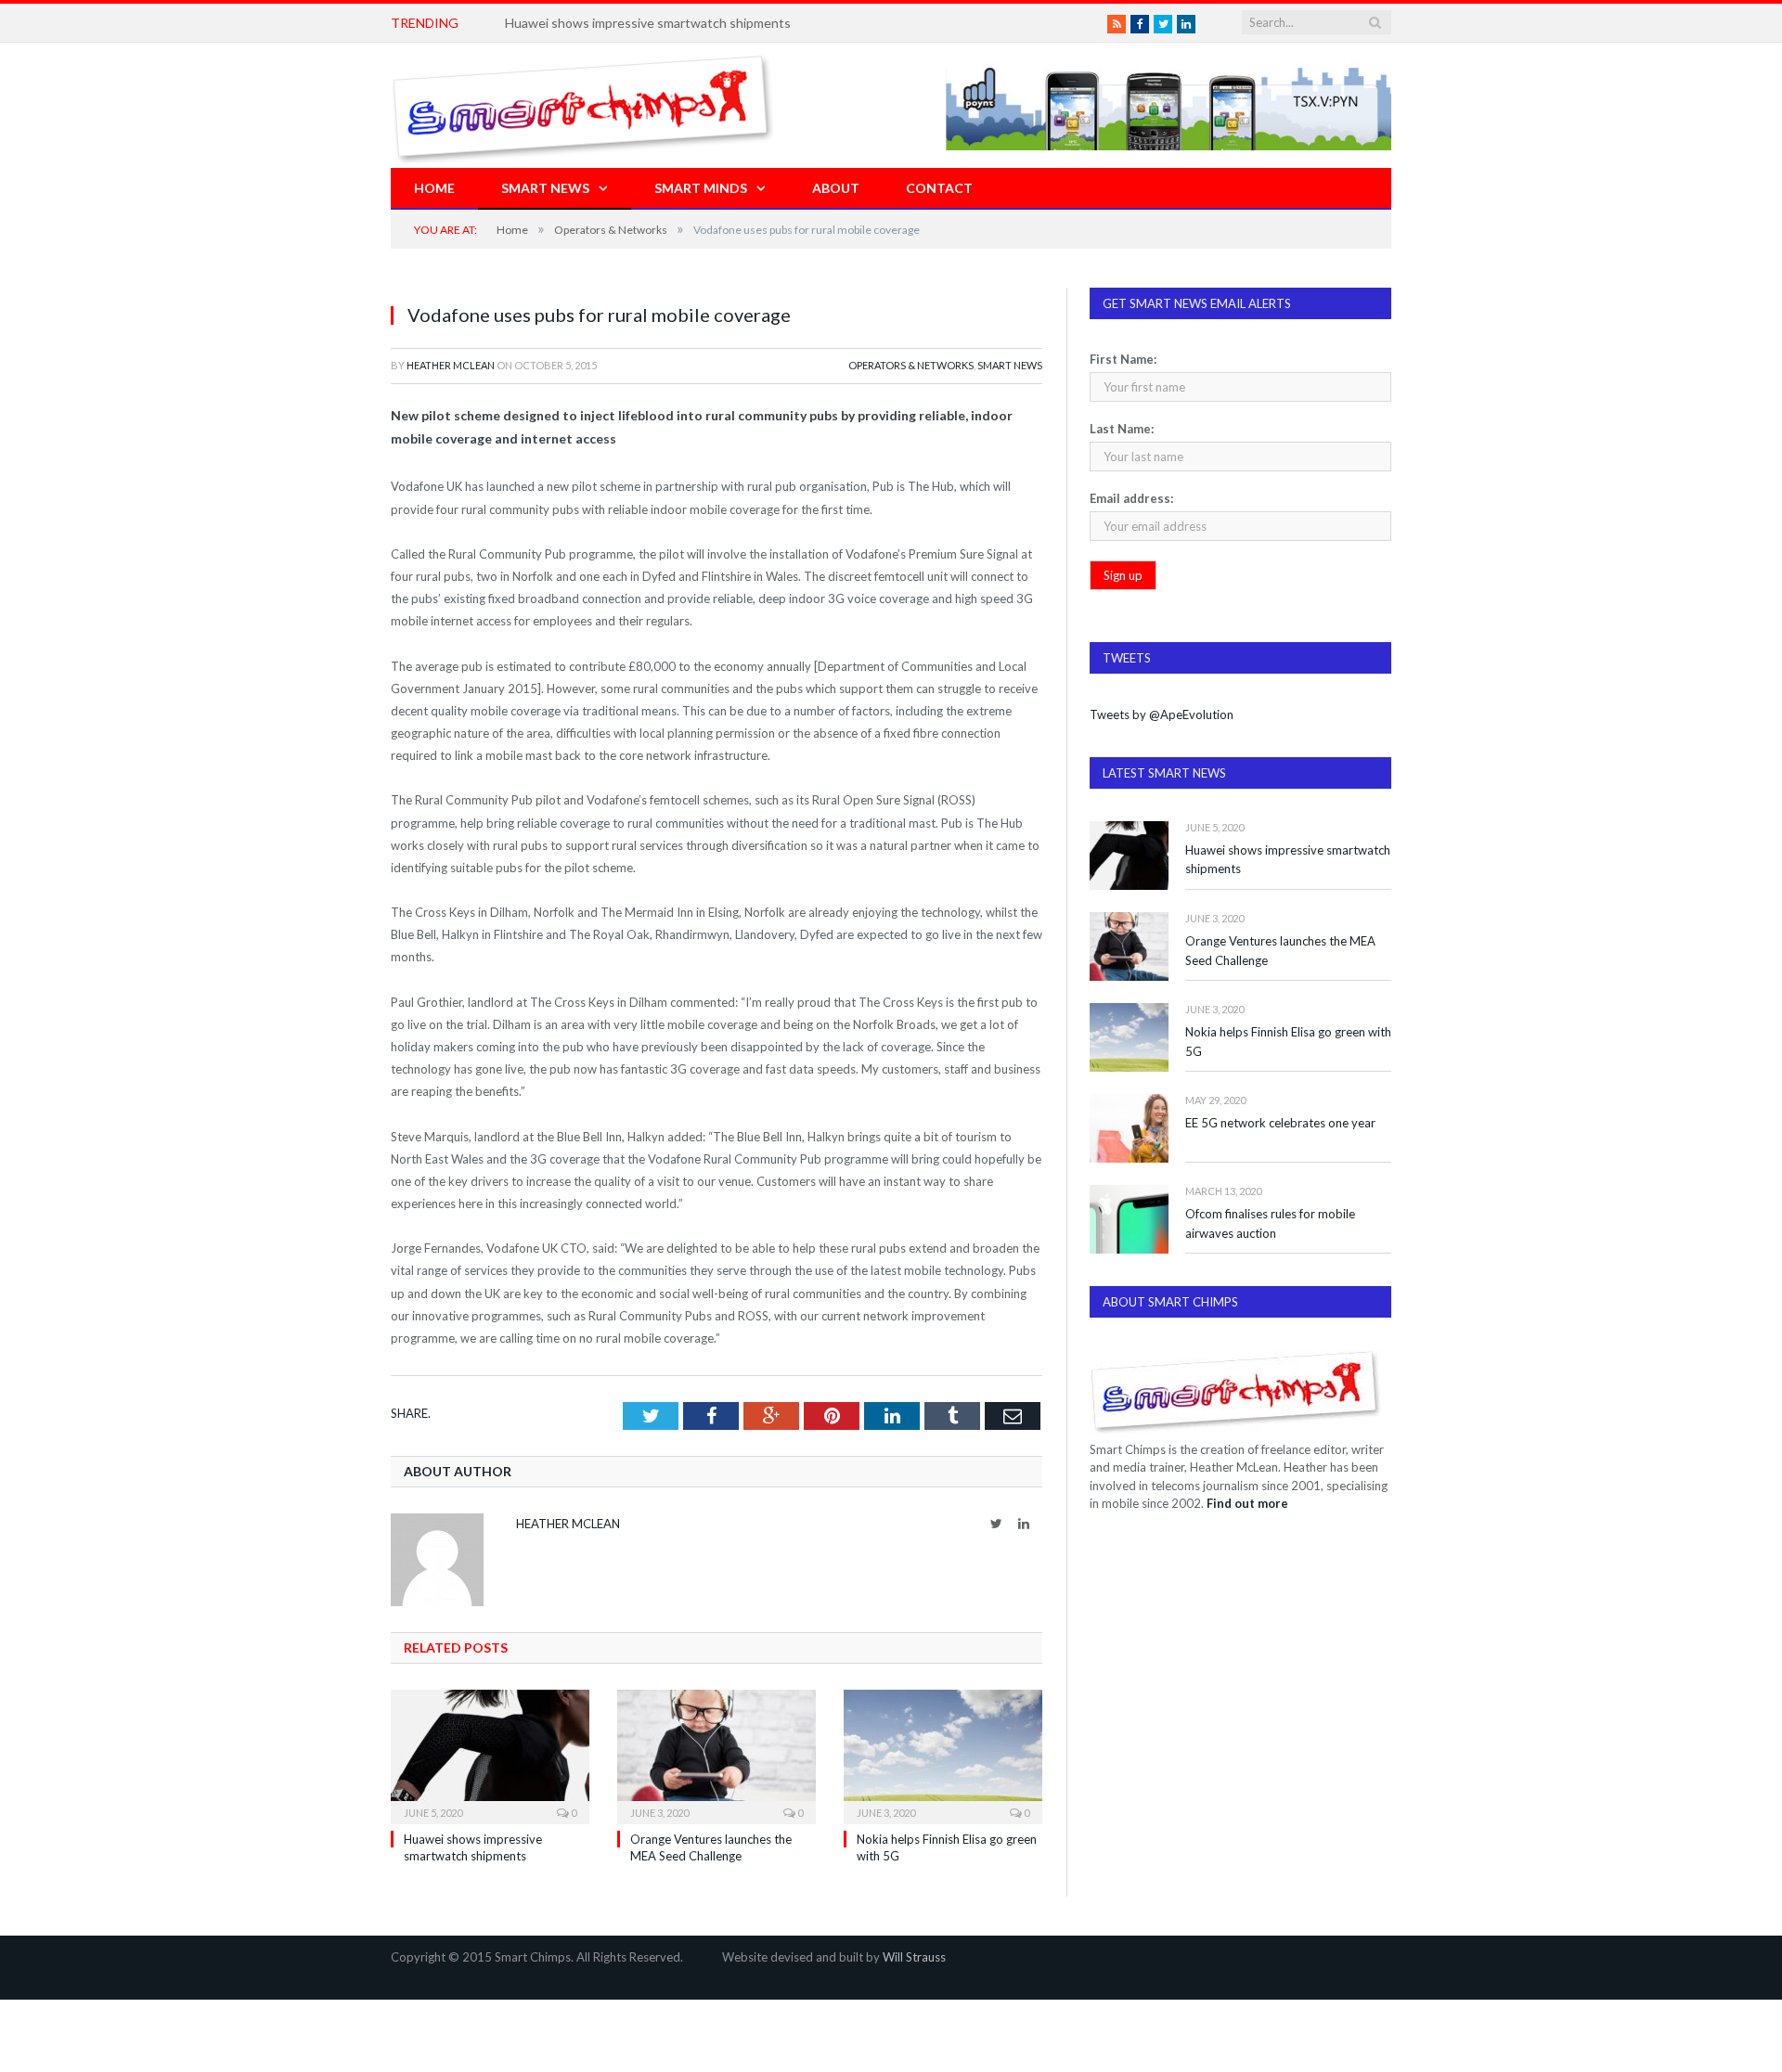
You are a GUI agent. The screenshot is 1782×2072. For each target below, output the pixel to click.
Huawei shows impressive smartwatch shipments (1288, 860)
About (836, 188)
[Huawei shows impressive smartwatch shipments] (490, 1755)
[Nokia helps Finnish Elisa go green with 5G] (943, 1755)
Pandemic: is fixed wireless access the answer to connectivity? (686, 23)
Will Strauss (914, 1957)
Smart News (545, 188)
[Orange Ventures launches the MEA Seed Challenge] (717, 1755)
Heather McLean (451, 365)
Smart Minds (701, 188)
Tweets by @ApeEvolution (1162, 714)
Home (434, 188)
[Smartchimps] (583, 105)
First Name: (1123, 359)
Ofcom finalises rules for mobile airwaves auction (1270, 1223)
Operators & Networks (911, 365)
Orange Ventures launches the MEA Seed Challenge (1280, 951)
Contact (939, 188)
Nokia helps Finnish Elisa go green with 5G (1288, 1042)
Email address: (1131, 498)
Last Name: (1122, 429)
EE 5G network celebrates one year (1280, 1123)
